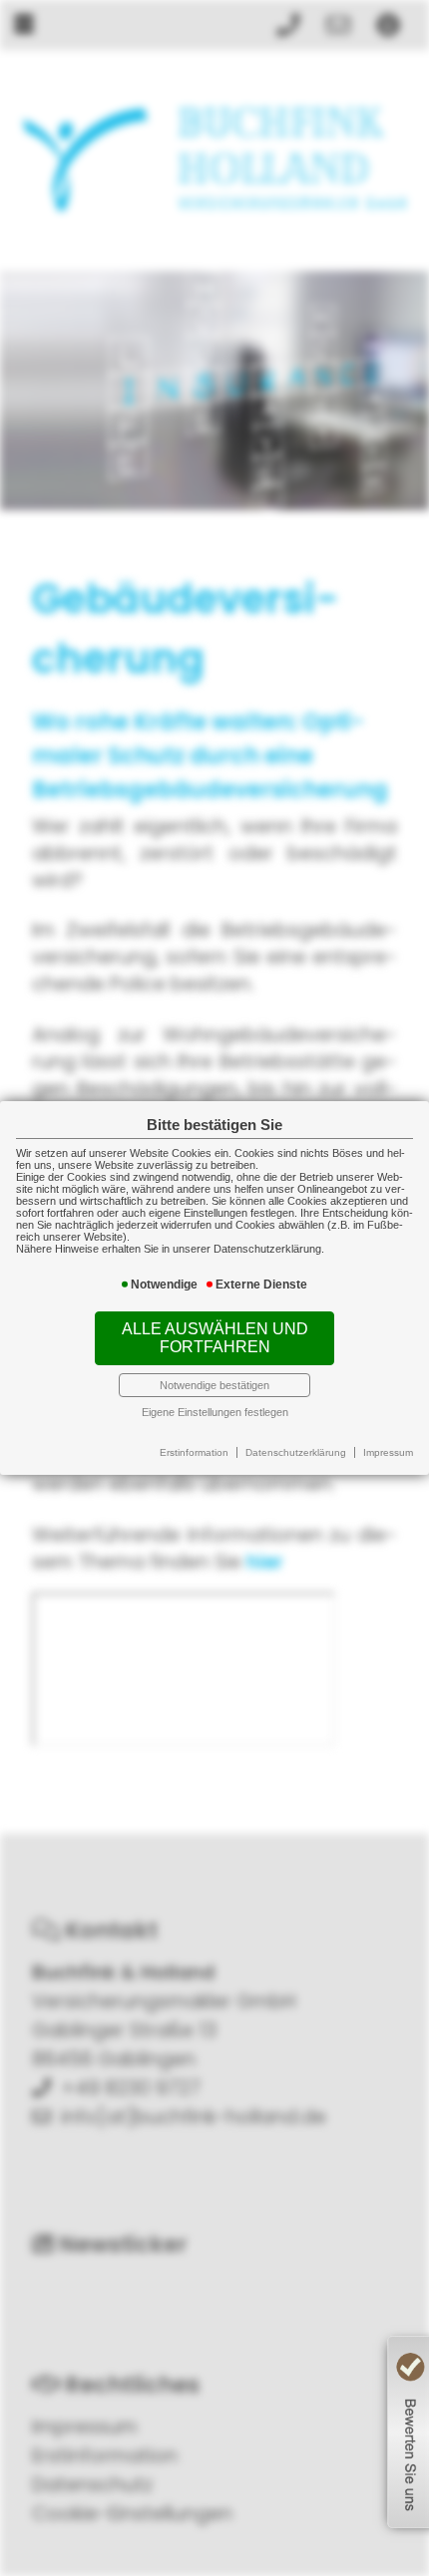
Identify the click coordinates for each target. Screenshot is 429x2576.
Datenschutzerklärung (296, 1452)
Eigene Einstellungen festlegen (215, 1412)
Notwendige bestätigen (214, 1385)
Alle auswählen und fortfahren (215, 1338)
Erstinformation (194, 1452)
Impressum (388, 1452)
